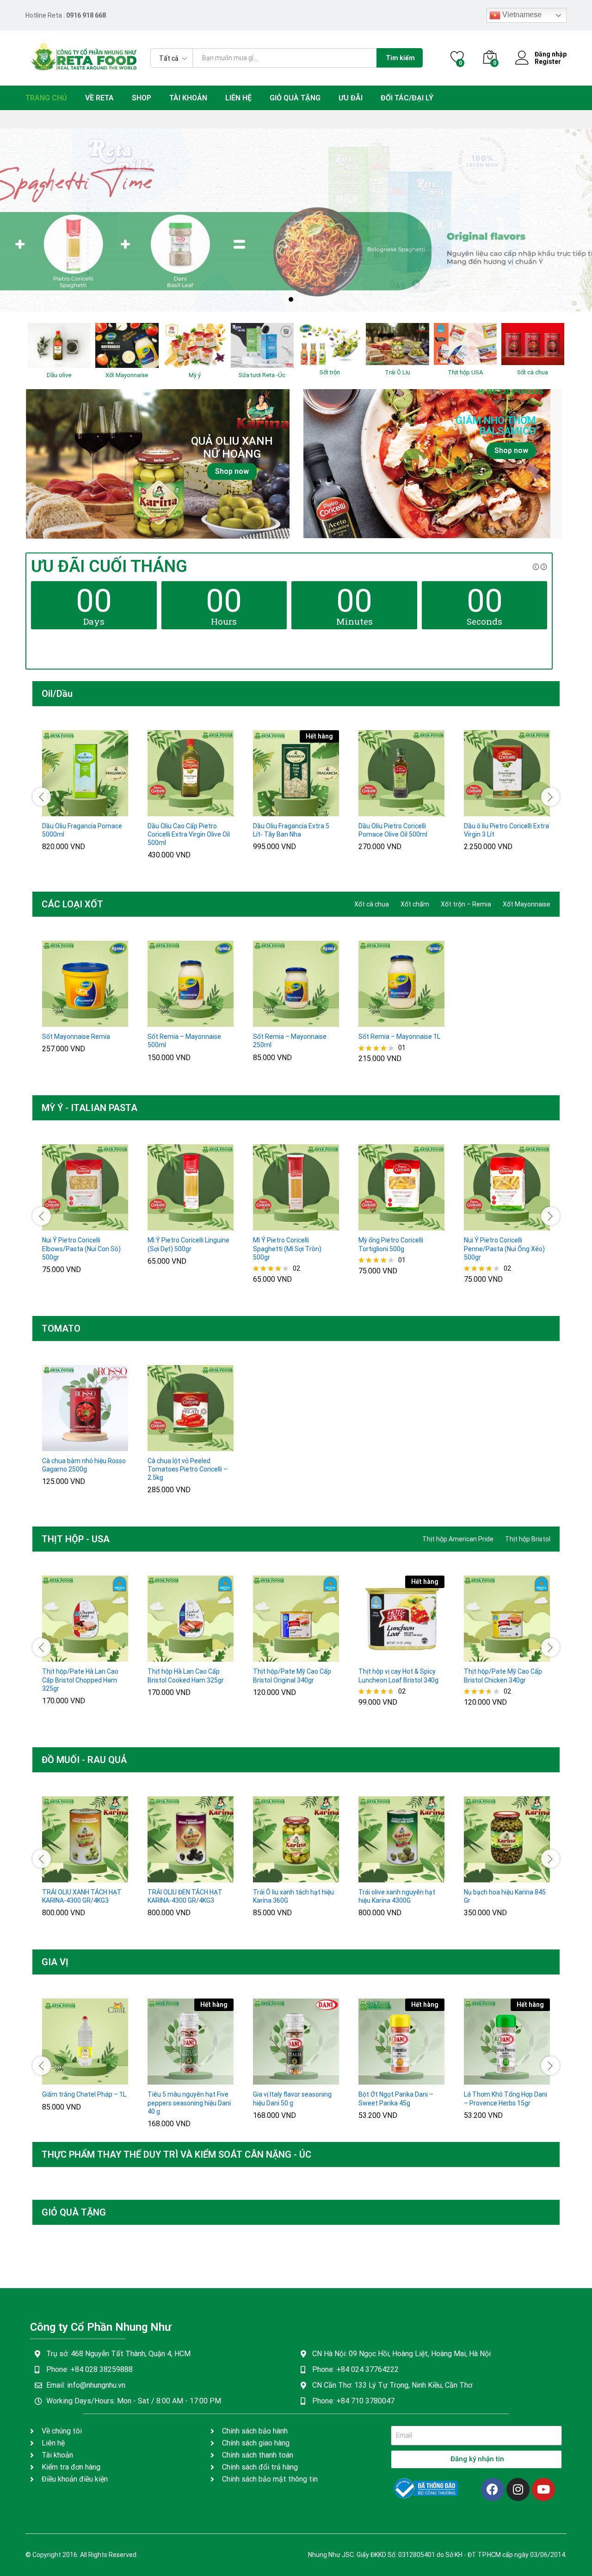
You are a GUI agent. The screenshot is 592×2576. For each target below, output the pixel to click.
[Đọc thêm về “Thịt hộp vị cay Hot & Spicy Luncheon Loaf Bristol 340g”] (379, 1656)
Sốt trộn (330, 372)
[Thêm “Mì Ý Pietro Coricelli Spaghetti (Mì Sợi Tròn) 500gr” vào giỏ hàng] (273, 1225)
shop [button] (142, 98)
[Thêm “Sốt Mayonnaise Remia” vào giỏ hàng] (62, 1021)
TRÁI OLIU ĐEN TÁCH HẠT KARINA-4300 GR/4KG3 (185, 1896)
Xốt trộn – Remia (466, 904)
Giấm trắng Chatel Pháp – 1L (84, 2094)
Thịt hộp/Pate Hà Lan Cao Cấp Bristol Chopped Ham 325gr (80, 1680)
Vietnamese (521, 15)
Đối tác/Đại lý (407, 98)
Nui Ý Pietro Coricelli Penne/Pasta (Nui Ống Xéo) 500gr (504, 1248)
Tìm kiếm (400, 58)
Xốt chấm (415, 904)
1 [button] (291, 299)
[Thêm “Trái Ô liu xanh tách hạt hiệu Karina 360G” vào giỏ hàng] (273, 1877)
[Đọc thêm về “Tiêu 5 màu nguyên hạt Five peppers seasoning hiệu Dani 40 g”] (168, 2079)
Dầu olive (59, 375)
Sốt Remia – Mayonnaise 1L (399, 1037)
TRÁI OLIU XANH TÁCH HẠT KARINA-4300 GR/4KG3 (82, 1896)
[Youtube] (543, 2489)
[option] (296, 220)
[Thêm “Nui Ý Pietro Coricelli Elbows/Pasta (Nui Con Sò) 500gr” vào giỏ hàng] (62, 1225)
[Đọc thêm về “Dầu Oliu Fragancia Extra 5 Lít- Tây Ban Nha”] (273, 811)
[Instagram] (518, 2489)
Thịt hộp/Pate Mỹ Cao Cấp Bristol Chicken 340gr (503, 1676)
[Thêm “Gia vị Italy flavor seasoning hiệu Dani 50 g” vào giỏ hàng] (273, 2079)
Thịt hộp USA (465, 372)
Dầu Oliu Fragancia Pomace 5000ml (82, 830)
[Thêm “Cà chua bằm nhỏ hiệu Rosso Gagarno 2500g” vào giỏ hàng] (62, 1446)
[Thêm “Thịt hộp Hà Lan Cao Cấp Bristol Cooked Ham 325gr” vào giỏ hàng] (168, 1656)
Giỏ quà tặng (295, 98)
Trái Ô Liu (398, 372)
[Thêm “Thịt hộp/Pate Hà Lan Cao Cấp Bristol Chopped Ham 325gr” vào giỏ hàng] (62, 1656)
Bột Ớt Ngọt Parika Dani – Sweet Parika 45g (396, 2098)
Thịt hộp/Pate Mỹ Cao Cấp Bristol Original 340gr (292, 1676)
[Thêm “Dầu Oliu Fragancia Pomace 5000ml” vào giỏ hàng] (62, 811)
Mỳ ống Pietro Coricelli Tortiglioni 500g (391, 1244)
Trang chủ (46, 98)
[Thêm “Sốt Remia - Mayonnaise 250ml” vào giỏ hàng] (273, 1021)
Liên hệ (238, 98)
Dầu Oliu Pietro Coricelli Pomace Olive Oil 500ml (393, 830)
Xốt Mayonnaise (127, 375)
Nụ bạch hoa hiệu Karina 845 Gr (505, 1896)
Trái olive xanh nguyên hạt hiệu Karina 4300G (397, 1896)
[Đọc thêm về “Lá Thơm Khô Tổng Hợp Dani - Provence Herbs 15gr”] (484, 2079)
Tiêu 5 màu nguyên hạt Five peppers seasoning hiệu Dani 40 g (189, 2103)
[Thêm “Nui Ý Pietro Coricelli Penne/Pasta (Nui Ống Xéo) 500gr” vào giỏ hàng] (484, 1225)
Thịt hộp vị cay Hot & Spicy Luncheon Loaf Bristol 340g (398, 1676)
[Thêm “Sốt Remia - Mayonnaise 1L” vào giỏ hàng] (379, 1021)
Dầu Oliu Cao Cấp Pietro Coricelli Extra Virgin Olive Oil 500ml (189, 834)
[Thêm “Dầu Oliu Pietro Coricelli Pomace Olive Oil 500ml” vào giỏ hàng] (379, 811)
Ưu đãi (351, 98)
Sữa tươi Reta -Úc (262, 375)
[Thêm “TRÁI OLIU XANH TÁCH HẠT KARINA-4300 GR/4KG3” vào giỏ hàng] (62, 1877)
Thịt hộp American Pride (458, 1539)
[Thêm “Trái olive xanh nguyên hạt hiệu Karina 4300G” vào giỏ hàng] (379, 1877)
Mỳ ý (195, 375)
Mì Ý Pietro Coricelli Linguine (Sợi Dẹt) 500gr (188, 1244)
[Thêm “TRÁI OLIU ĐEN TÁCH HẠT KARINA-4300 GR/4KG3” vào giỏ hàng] (168, 1877)
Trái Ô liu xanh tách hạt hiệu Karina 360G (293, 1896)
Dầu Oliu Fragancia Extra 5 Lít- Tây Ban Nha (291, 830)
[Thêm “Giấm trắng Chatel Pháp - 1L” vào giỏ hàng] (62, 2079)
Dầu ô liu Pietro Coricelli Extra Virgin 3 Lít (506, 830)
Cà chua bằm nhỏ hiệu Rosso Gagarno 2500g (84, 1465)
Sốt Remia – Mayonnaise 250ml (290, 1041)
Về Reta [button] (99, 98)
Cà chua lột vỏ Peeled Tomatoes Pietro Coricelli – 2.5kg (188, 1469)
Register (548, 62)
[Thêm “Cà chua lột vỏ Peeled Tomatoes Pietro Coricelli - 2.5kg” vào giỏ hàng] (168, 1446)
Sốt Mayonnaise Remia (76, 1037)
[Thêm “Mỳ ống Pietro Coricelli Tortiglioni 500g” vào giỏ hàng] (379, 1225)
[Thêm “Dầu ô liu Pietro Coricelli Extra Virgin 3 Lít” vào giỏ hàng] (484, 811)
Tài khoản (188, 98)
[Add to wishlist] (105, 811)
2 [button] (301, 299)
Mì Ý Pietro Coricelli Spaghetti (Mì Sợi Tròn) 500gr (287, 1248)
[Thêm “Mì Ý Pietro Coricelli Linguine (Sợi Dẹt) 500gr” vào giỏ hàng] (168, 1225)
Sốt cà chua (533, 372)
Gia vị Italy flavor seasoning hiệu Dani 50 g (292, 2098)
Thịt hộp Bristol (528, 1539)
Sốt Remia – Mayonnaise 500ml (184, 1041)
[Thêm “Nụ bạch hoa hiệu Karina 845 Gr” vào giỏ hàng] (484, 1877)
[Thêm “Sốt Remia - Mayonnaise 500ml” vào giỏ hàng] (168, 1021)
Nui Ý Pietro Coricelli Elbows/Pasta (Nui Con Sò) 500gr (81, 1248)
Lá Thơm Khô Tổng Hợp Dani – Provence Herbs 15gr (506, 2098)
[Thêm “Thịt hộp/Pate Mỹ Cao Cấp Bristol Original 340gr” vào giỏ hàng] (273, 1656)
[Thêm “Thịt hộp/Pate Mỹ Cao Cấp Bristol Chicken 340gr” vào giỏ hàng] (484, 1656)
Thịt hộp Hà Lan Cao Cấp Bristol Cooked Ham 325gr (186, 1676)
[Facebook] (493, 2489)
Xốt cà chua (372, 904)
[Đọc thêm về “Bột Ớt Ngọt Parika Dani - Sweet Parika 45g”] (379, 2079)
